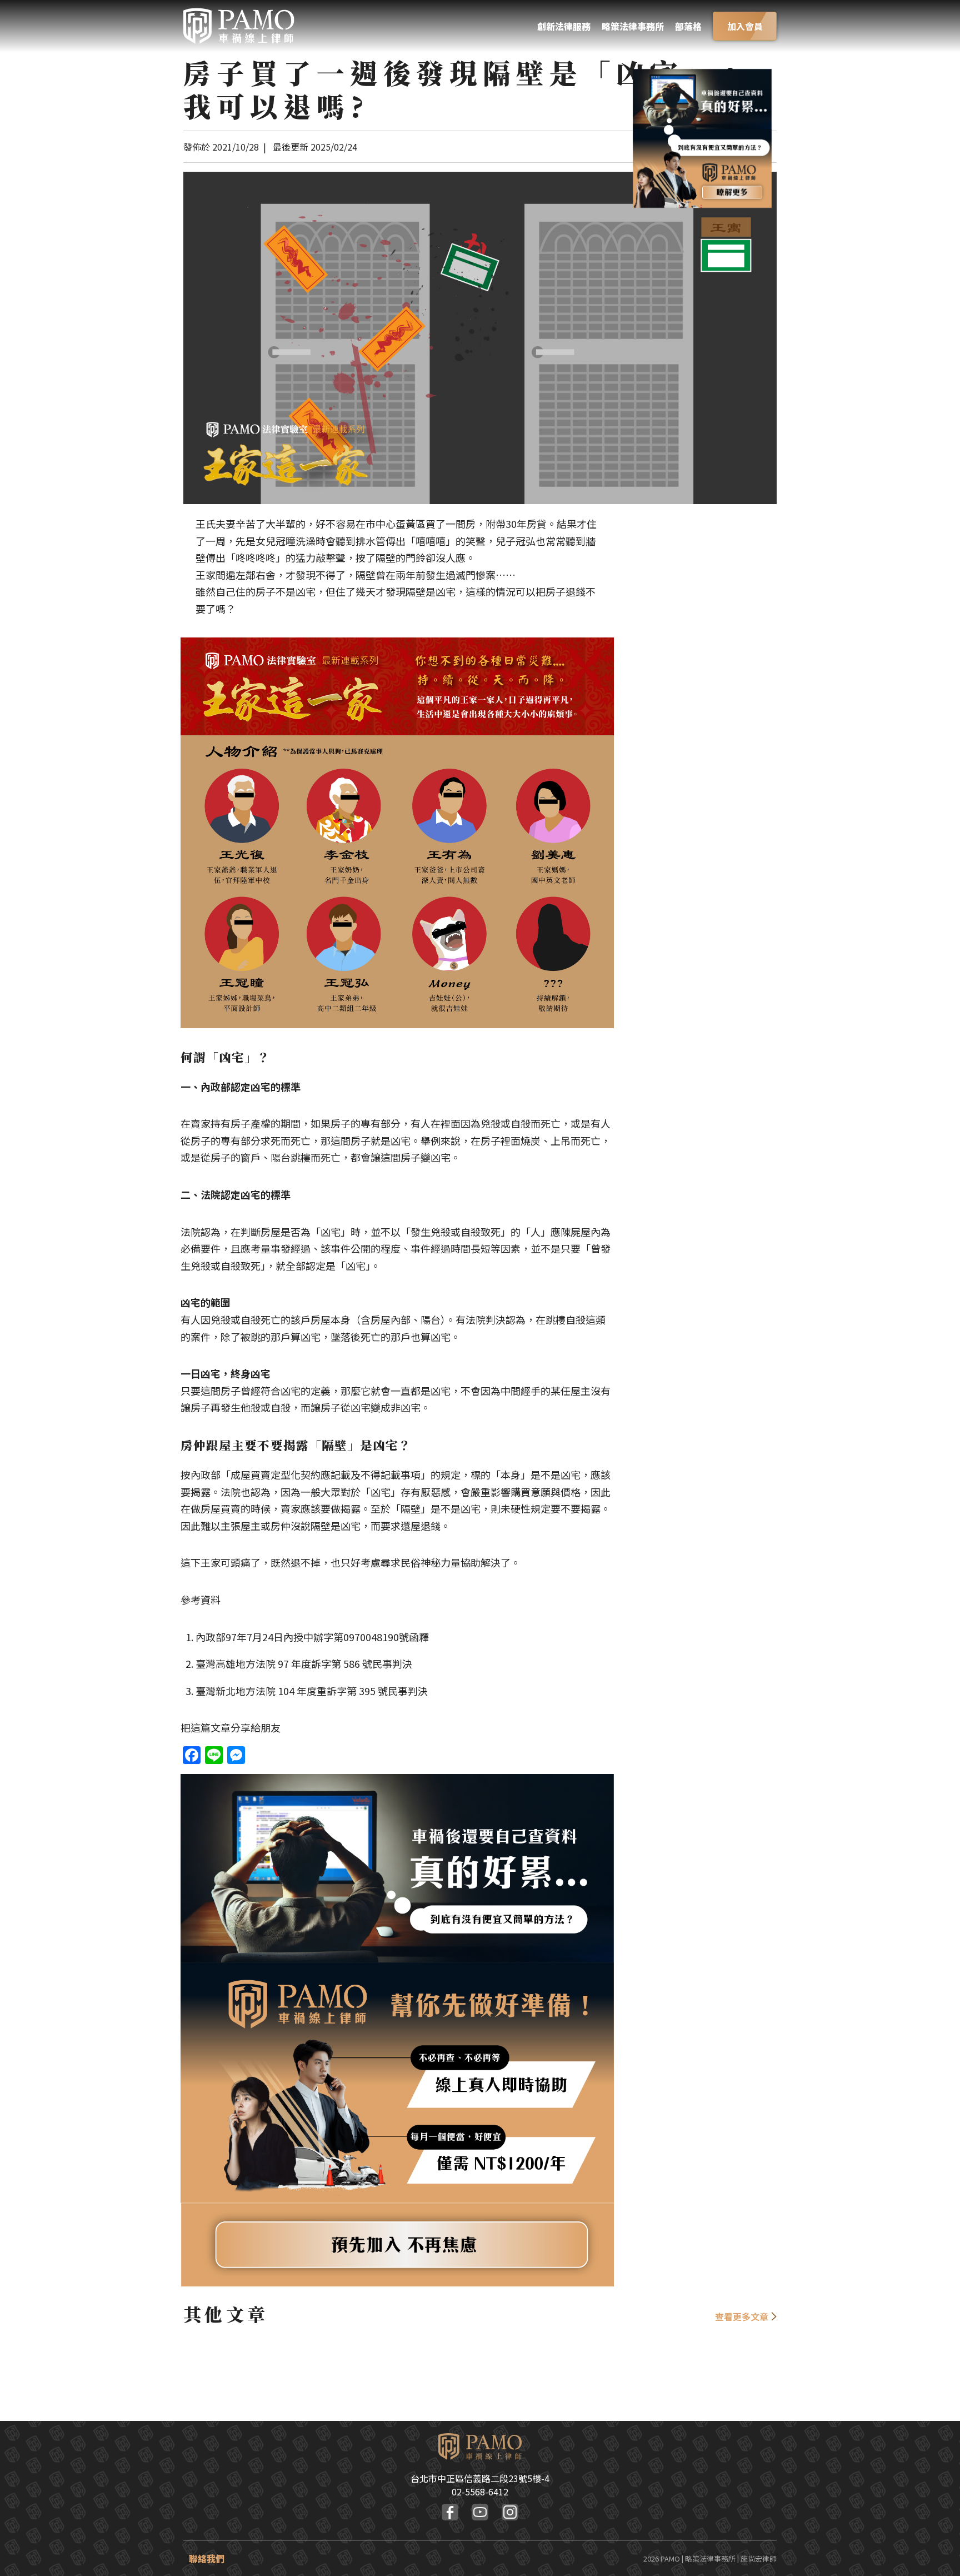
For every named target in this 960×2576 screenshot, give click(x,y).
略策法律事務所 (633, 26)
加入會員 (745, 26)
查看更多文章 (742, 2316)
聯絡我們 (207, 2558)
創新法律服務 (564, 26)
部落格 (688, 26)
